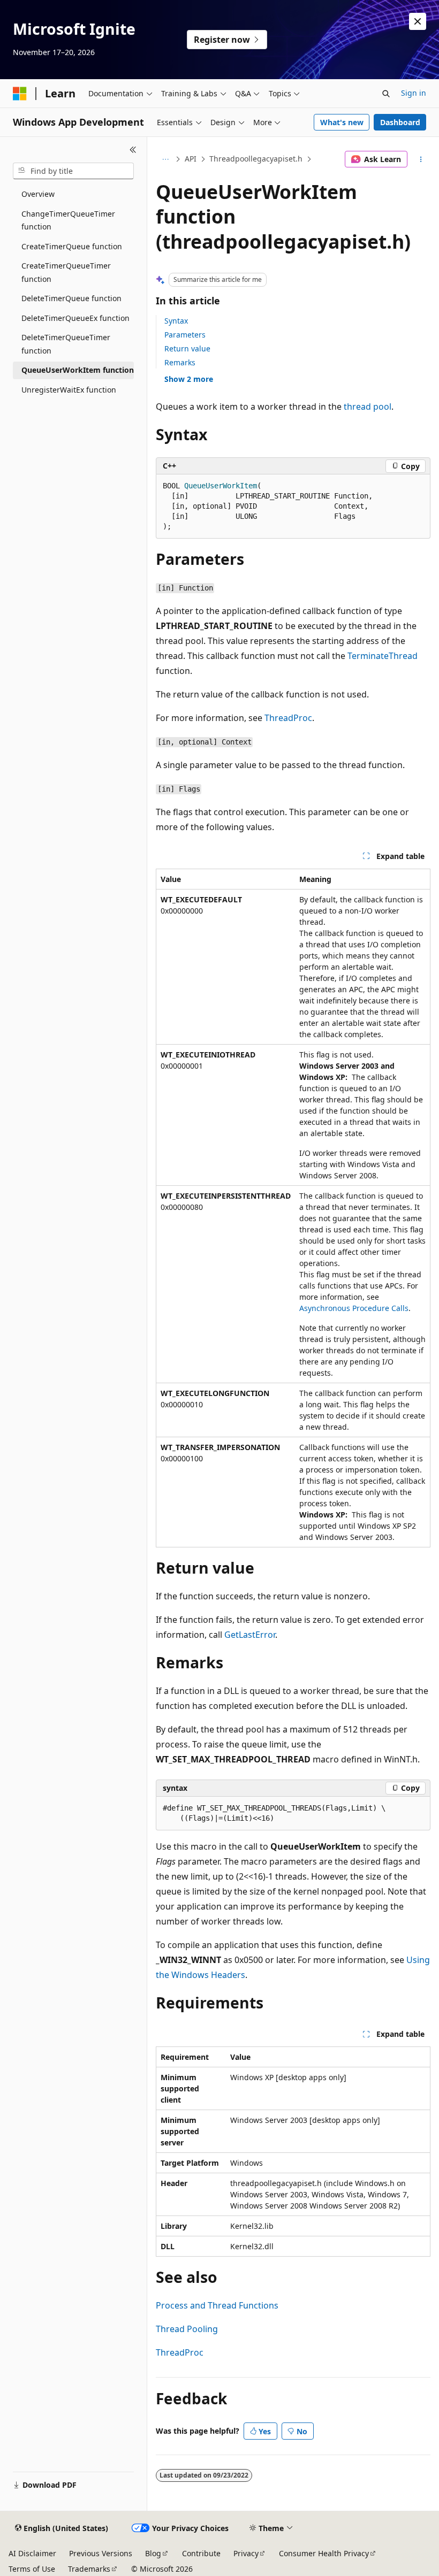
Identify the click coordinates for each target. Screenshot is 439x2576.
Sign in (414, 93)
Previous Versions (101, 2553)
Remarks (180, 362)
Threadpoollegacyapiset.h (256, 159)
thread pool (368, 407)
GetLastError (250, 1635)
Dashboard (400, 122)
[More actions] (421, 159)
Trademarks (89, 2569)
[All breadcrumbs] (165, 159)
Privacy (246, 2553)
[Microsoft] (20, 94)
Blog (153, 2553)
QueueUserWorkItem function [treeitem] (78, 370)
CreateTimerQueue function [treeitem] (72, 246)
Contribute (201, 2553)
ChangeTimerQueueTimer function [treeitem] (68, 220)
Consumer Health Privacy (324, 2553)
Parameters (185, 335)
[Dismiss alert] (418, 21)
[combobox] (73, 171)
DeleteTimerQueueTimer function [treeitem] (66, 344)
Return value (187, 348)
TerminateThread (383, 656)
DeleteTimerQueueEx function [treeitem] (75, 318)
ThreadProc (288, 718)
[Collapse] (133, 150)
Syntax (176, 321)
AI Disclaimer (32, 2553)
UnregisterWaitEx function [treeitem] (69, 390)
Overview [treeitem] (38, 194)
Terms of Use (32, 2569)
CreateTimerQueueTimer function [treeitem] (66, 272)
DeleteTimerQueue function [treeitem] (71, 298)
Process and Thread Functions (217, 2305)
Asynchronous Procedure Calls (354, 1308)
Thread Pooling (187, 2329)
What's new (342, 122)
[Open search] (386, 94)
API (191, 159)
